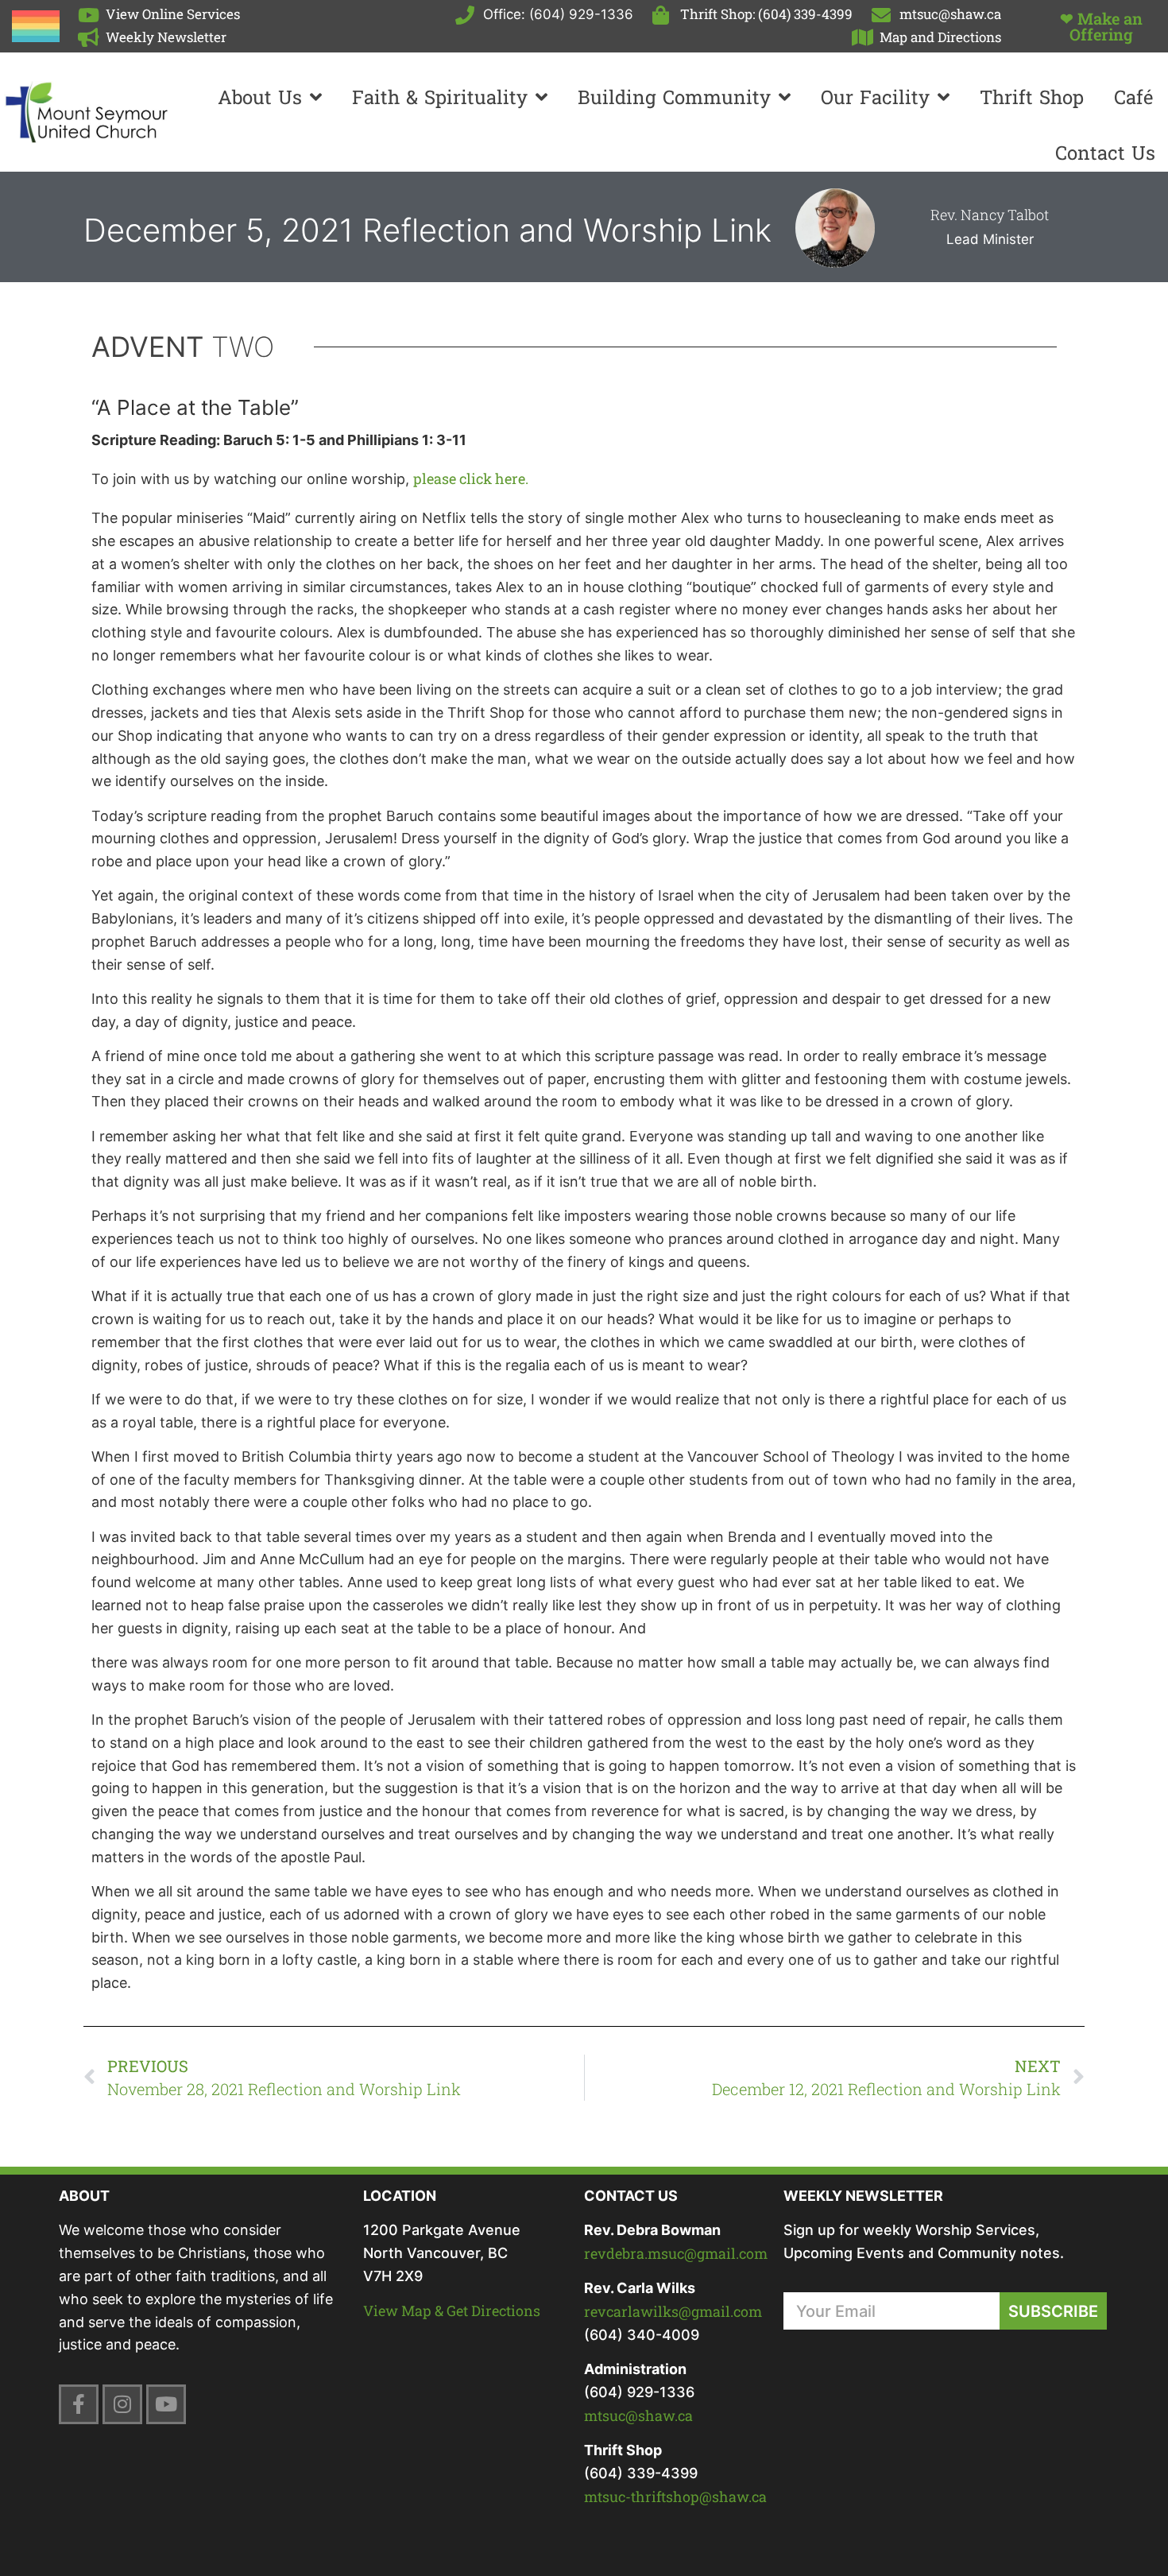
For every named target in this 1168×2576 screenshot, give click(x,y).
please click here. (471, 478)
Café (1133, 97)
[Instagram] (122, 2404)
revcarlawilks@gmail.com (673, 2311)
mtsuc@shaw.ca (638, 2415)
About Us (260, 97)
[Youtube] (166, 2404)
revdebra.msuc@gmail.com (676, 2253)
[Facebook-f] (79, 2404)
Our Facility (875, 97)
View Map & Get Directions (452, 2311)
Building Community (674, 97)
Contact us (1105, 153)
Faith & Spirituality (440, 97)
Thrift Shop (1032, 97)
